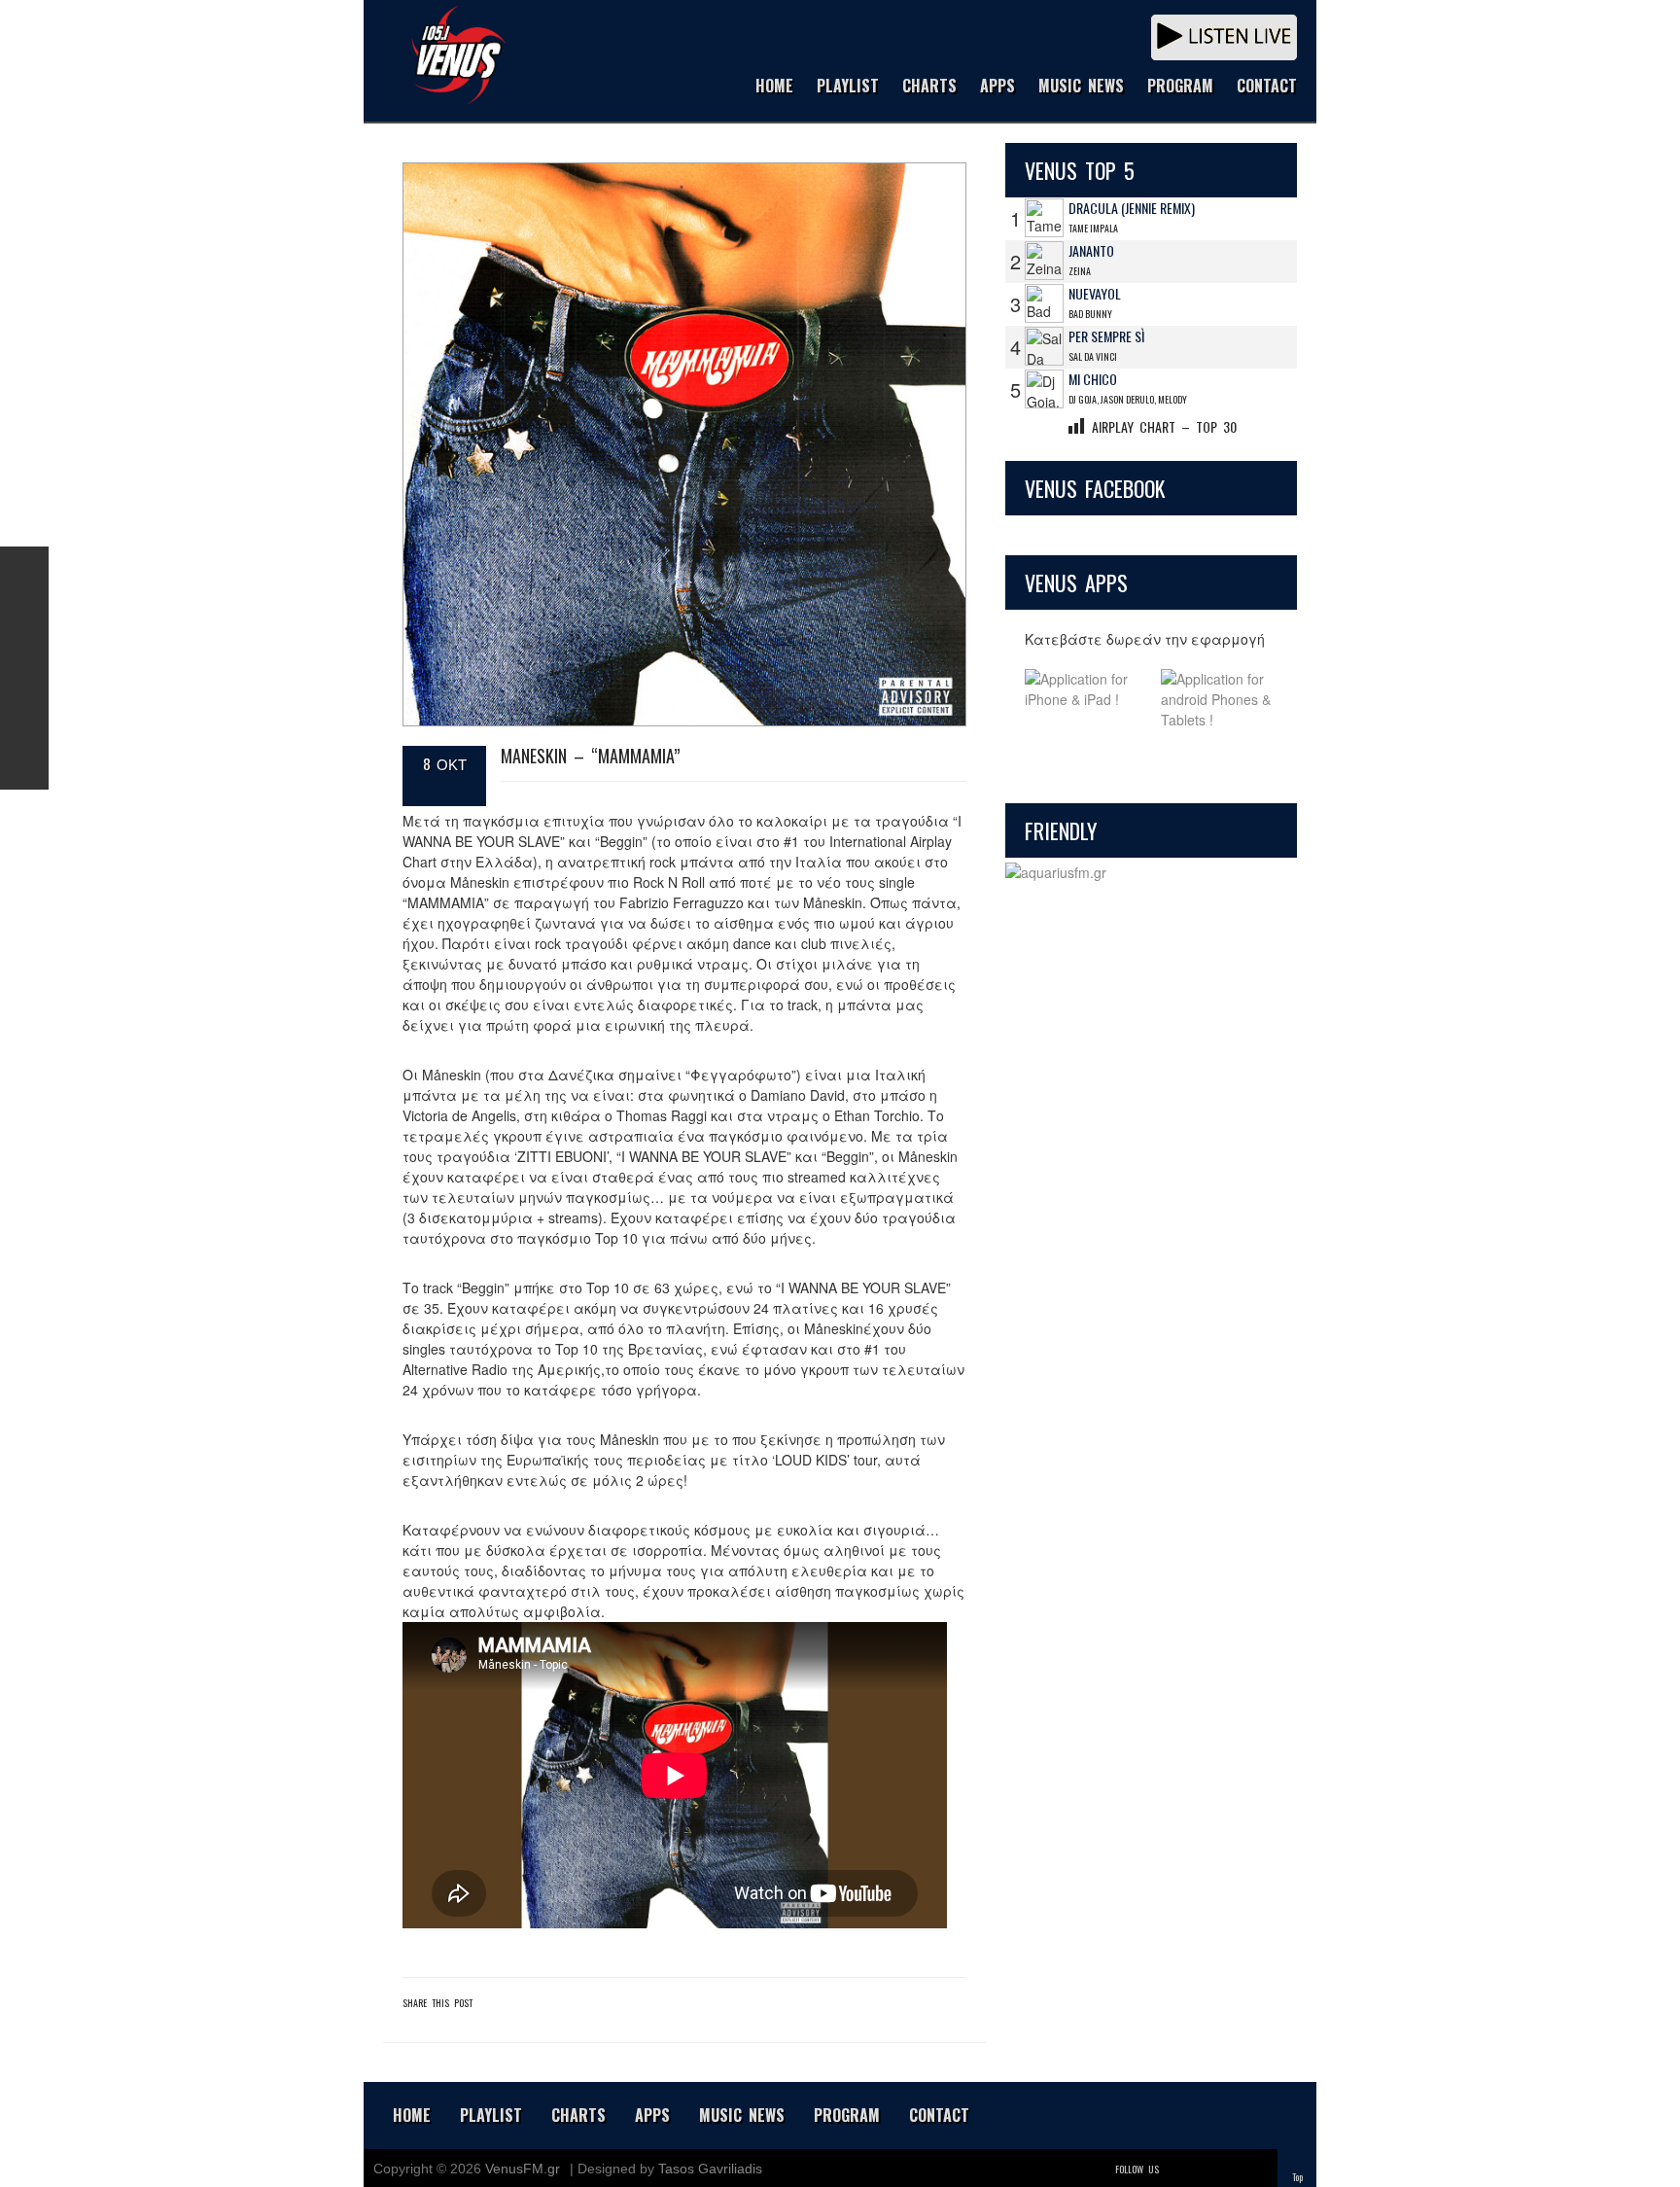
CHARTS (929, 87)
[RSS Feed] (24, 717)
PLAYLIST (848, 87)
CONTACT (1267, 87)
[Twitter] (1176, 2169)
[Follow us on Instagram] (24, 668)
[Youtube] (1258, 2169)
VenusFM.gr (523, 2169)
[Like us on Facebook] (24, 571)
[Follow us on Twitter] (24, 619)
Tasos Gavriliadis (710, 2169)
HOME (774, 87)
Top (1297, 2177)
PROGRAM (1180, 87)
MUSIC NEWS (1081, 87)
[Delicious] (1231, 2169)
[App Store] (1083, 700)
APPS (997, 87)
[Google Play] (1219, 700)
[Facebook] (1204, 2169)
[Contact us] (24, 765)
